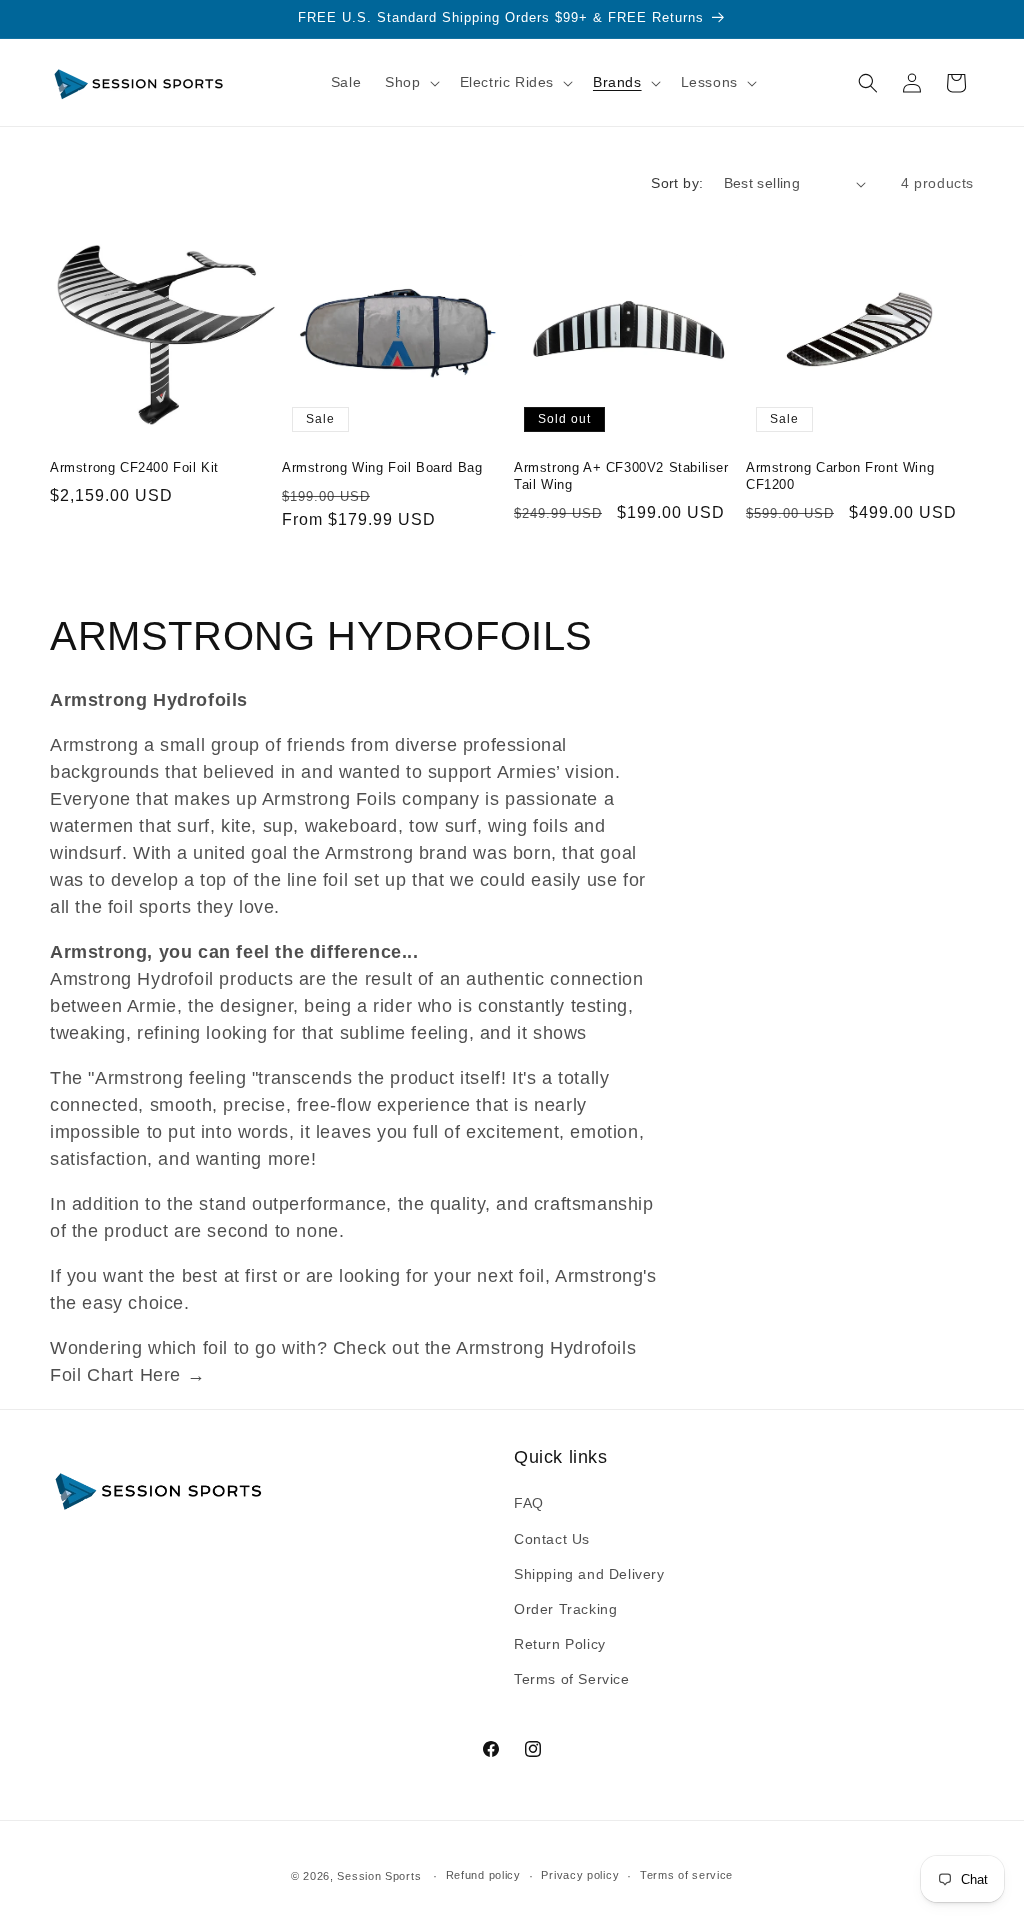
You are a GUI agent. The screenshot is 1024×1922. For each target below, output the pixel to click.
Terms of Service (572, 1679)
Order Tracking (565, 1609)
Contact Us (552, 1539)
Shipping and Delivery (589, 1574)
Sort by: (677, 183)
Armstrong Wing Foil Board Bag (382, 467)
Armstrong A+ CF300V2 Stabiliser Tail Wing (621, 476)
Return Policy (560, 1644)
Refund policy (483, 1875)
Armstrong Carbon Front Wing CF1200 (840, 476)
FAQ (529, 1503)
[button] (410, 82)
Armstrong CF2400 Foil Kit (134, 467)
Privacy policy (580, 1875)
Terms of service (686, 1875)
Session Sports (379, 1876)
